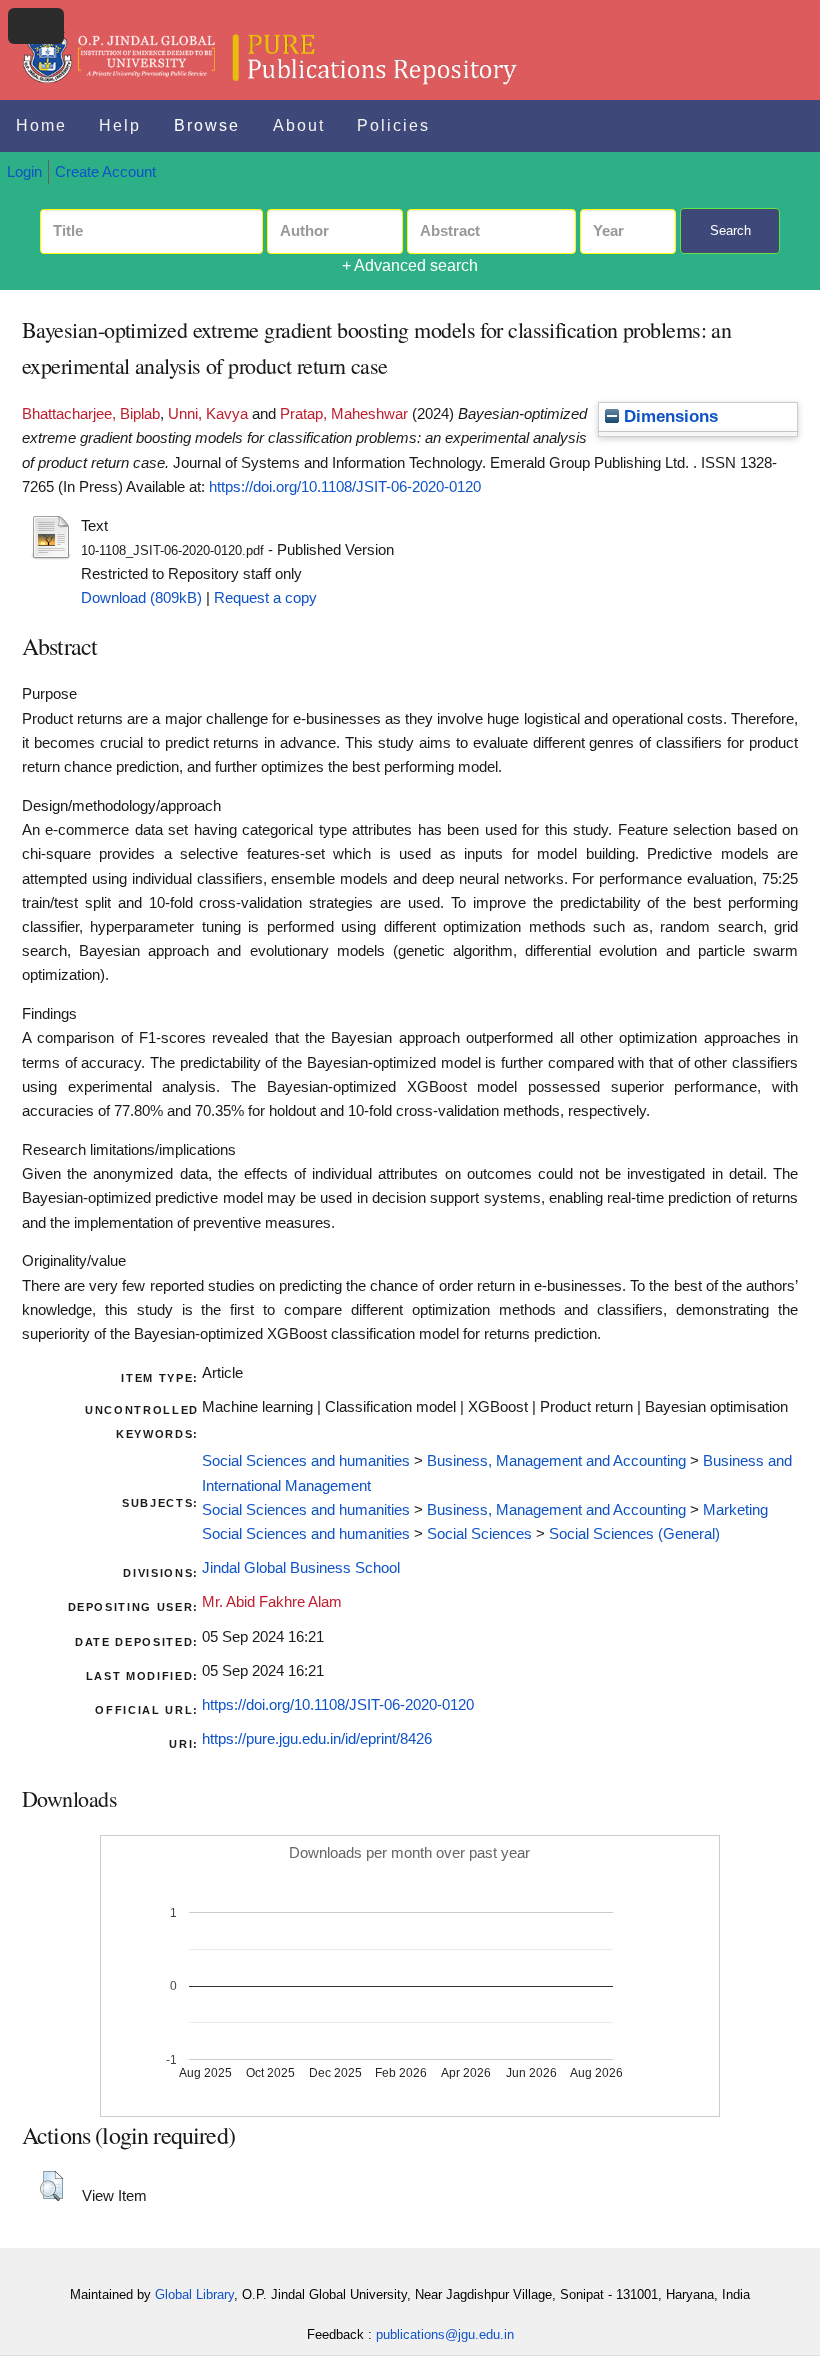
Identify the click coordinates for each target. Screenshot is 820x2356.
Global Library (194, 2294)
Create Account (105, 172)
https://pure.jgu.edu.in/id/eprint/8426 (317, 1739)
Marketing (735, 1510)
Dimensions (668, 416)
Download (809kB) (141, 598)
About (299, 125)
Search (730, 230)
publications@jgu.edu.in (445, 2334)
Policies (393, 125)
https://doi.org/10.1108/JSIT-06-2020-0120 (345, 487)
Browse (207, 125)
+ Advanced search (410, 265)
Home (41, 125)
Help (120, 125)
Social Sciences (479, 1534)
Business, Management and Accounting (556, 1461)
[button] (51, 2186)
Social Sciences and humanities (306, 1461)
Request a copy (265, 598)
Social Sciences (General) (634, 1534)
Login (24, 172)
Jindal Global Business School (301, 1568)
